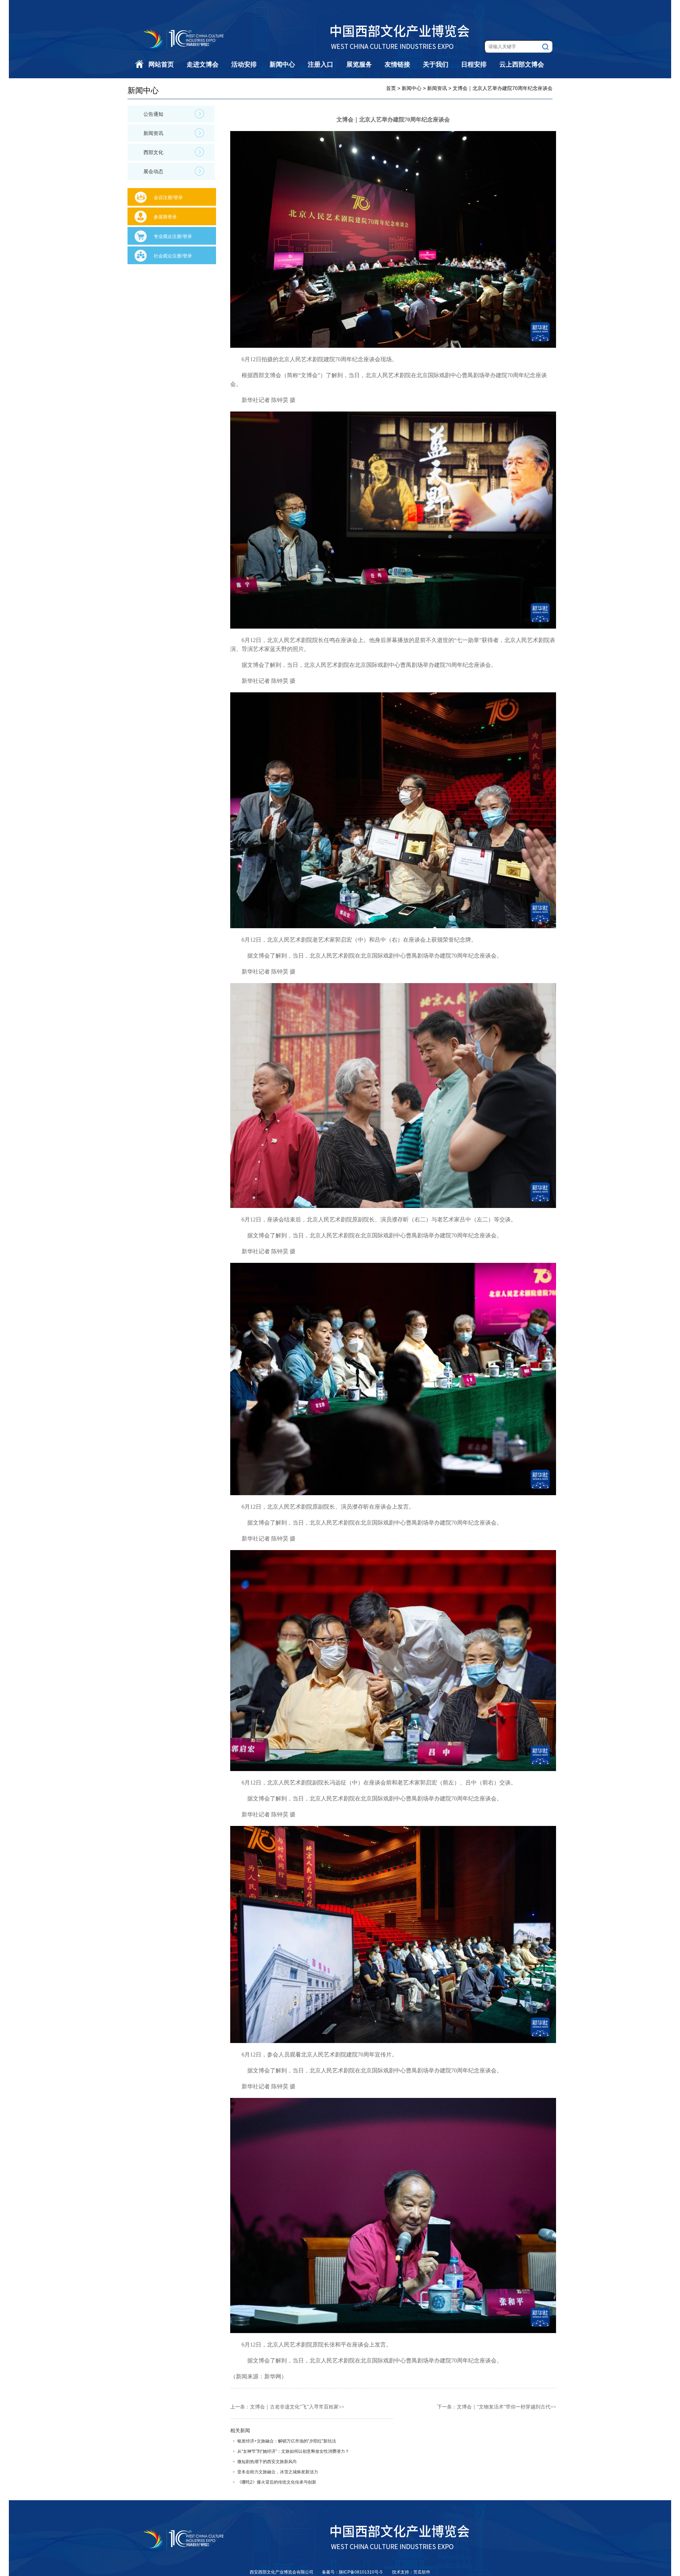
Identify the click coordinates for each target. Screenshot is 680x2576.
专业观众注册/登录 (173, 236)
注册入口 (321, 64)
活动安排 (244, 64)
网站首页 (161, 64)
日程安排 (474, 64)
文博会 (309, 375)
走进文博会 (203, 64)
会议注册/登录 (168, 197)
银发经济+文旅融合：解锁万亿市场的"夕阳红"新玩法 (287, 2441)
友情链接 (397, 64)
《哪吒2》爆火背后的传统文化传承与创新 (277, 2482)
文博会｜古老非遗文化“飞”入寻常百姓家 (294, 2407)
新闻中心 (282, 64)
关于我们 (436, 64)
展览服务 (359, 64)
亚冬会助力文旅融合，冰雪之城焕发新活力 (278, 2472)
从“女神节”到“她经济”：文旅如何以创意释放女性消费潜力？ (293, 2451)
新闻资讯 (153, 133)
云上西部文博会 (522, 64)
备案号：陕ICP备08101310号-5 (353, 2572)
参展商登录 (165, 217)
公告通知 (153, 114)
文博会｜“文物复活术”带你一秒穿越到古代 (504, 2407)
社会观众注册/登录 (173, 256)
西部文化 (153, 152)
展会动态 (153, 171)
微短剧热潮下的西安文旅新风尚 (267, 2462)
